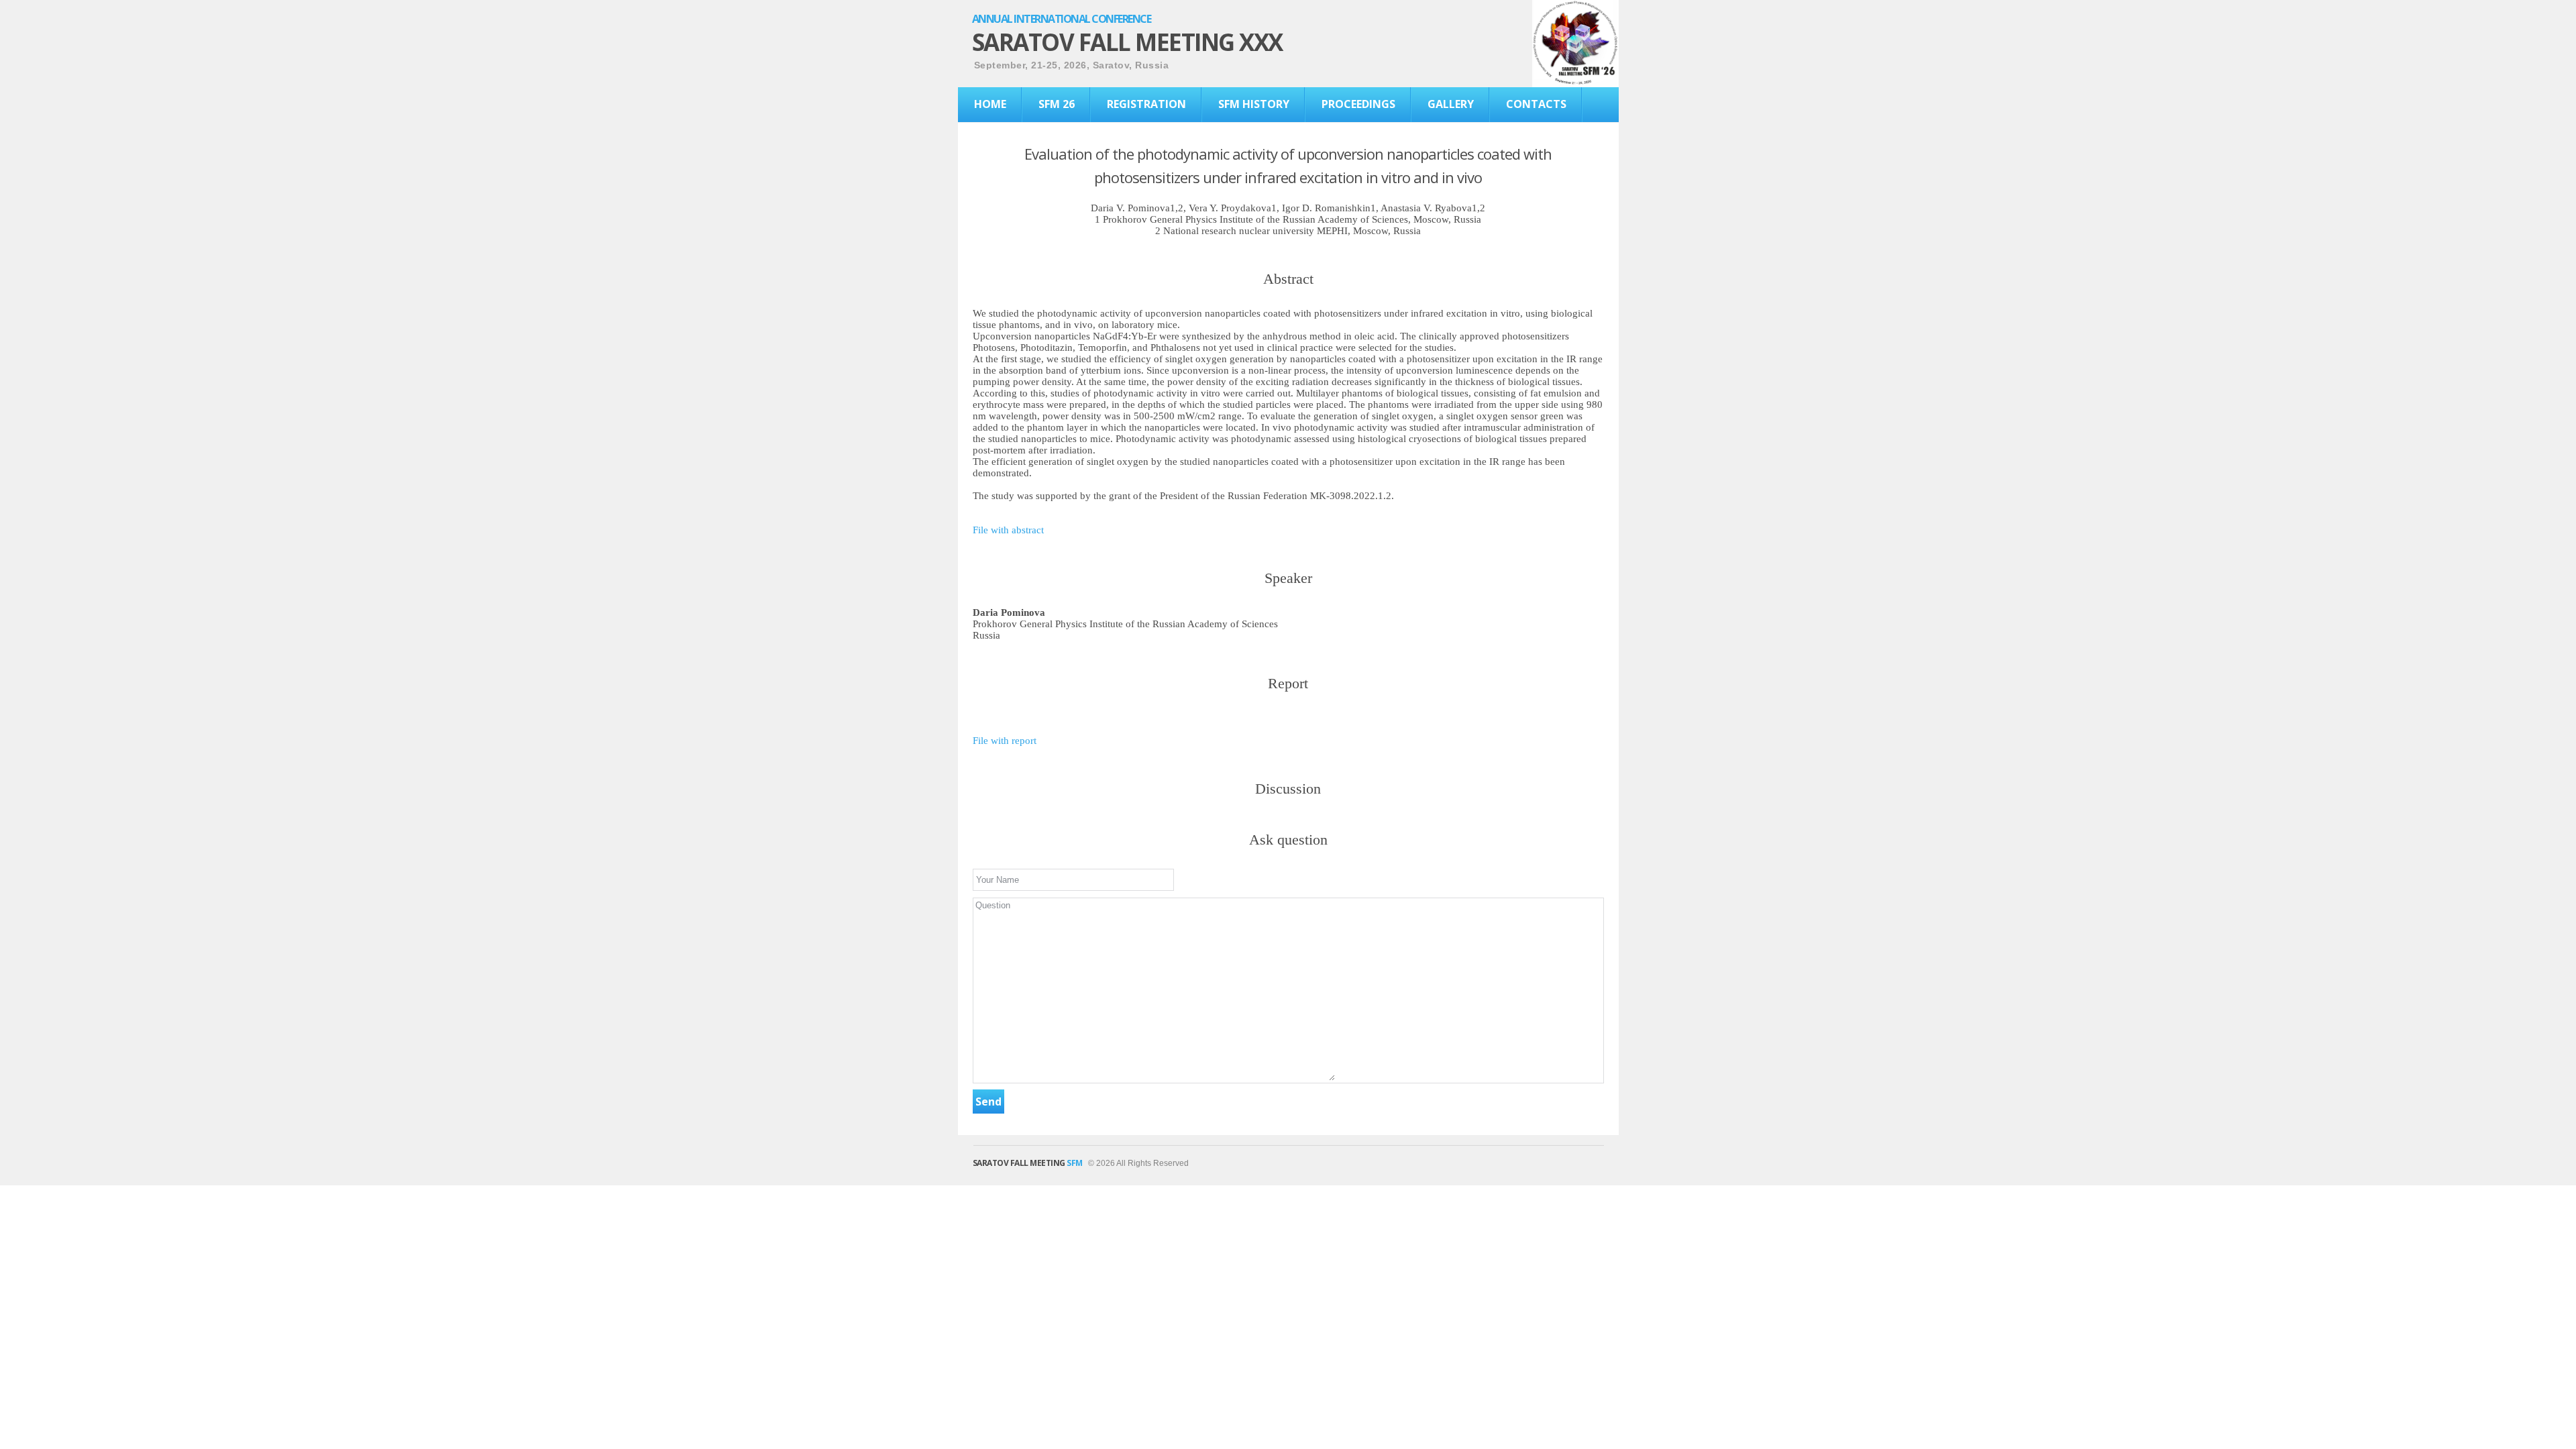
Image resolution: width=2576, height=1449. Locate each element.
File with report (1005, 741)
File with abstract (1008, 530)
